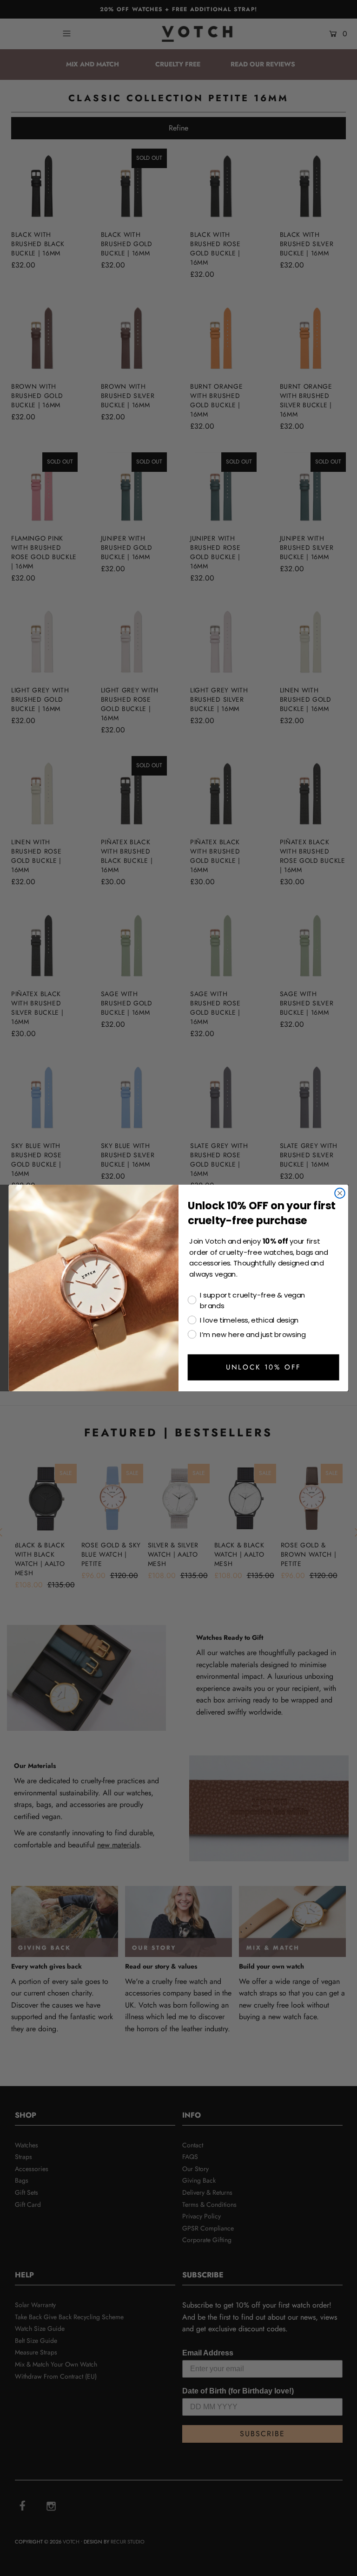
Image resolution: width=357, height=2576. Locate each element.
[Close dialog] (340, 1193)
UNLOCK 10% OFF (263, 1367)
